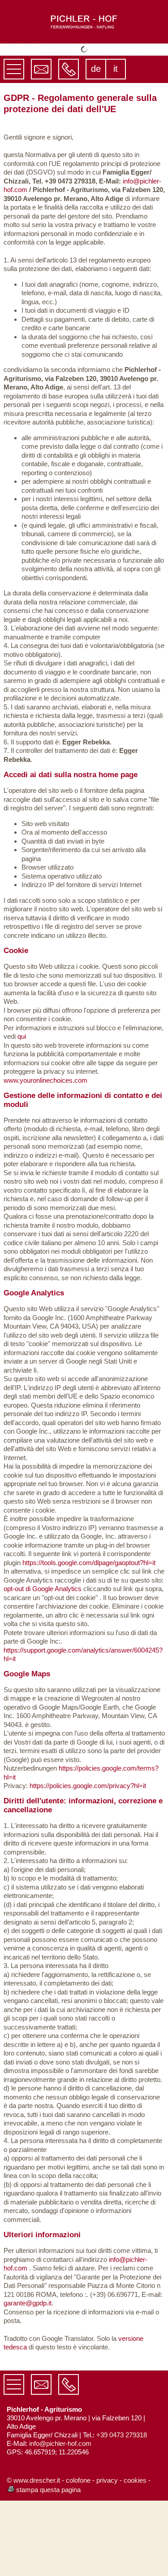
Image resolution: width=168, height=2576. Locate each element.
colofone (78, 2556)
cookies (135, 2556)
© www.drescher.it (33, 2556)
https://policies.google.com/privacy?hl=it (88, 1861)
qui (22, 1112)
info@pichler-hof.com (60, 2519)
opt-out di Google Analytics (43, 1664)
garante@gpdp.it (28, 2379)
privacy (107, 2556)
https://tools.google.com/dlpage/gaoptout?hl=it (89, 1638)
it (116, 144)
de (96, 144)
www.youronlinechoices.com (45, 1156)
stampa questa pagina (48, 2565)
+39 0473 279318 (122, 2510)
